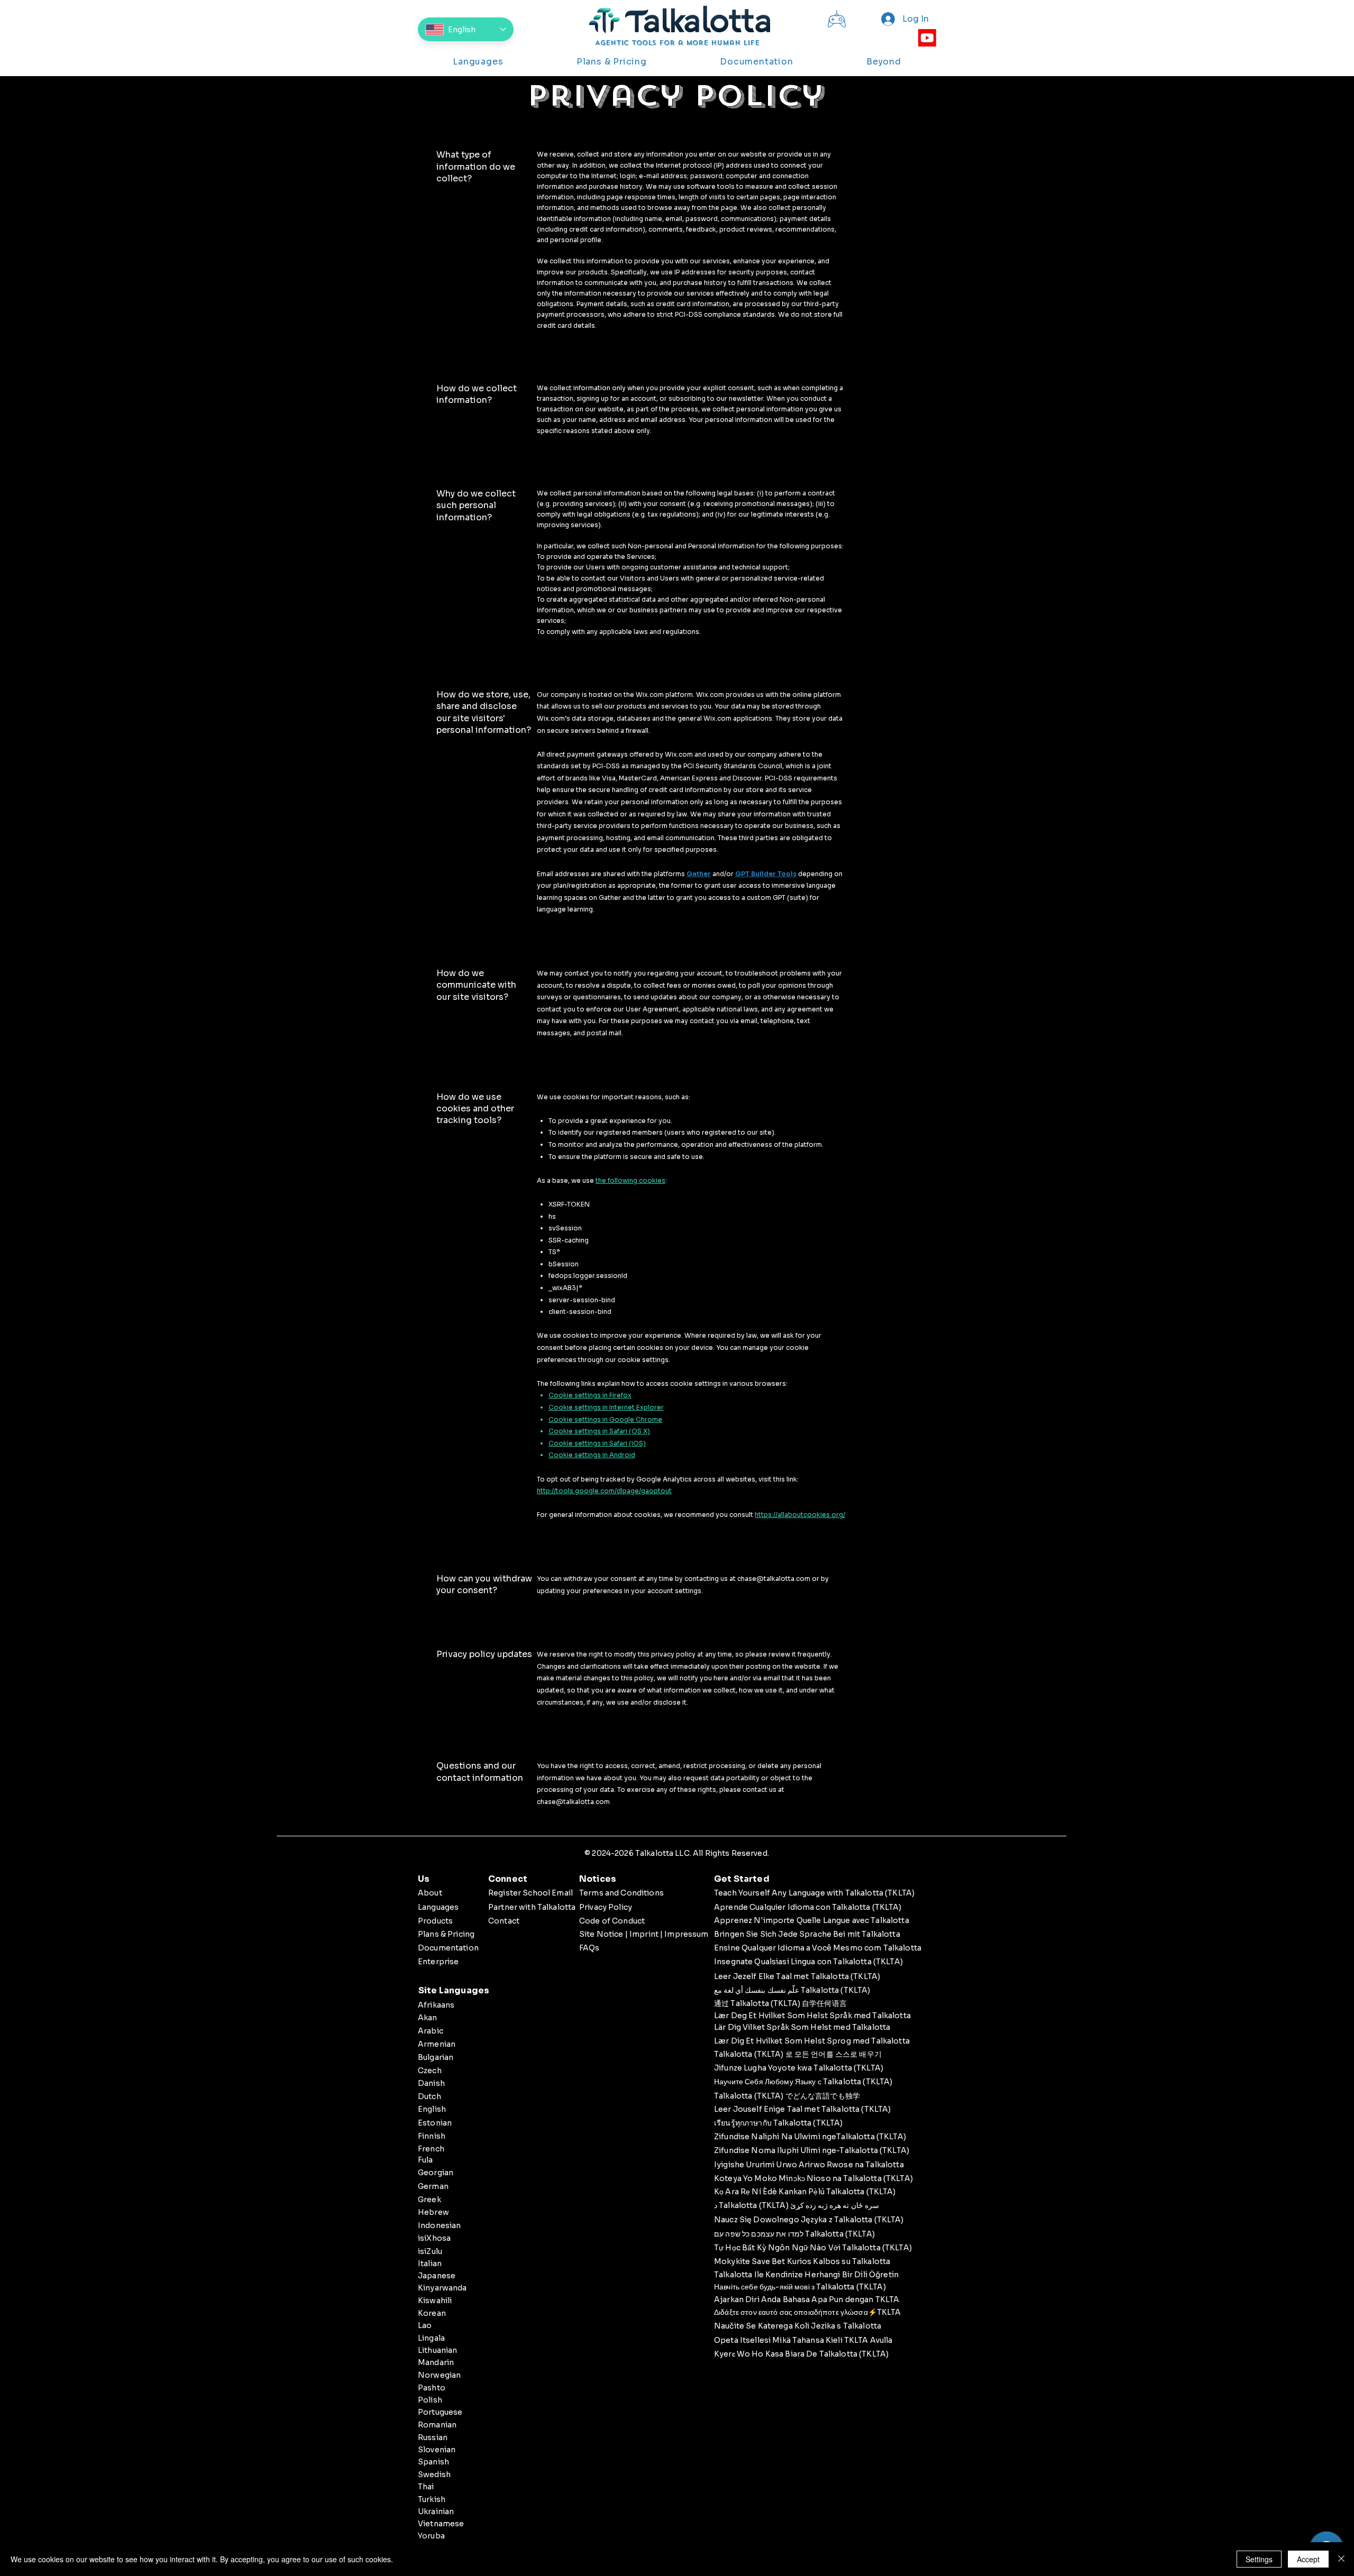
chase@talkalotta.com (774, 1579)
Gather (699, 874)
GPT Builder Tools (766, 874)
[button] (478, 61)
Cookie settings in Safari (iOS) (597, 1443)
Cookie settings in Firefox (590, 1395)
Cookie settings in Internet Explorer (606, 1407)
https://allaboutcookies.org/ (800, 1515)
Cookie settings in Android (592, 1455)
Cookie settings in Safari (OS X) (599, 1431)
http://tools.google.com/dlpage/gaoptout (604, 1491)
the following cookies (630, 1180)
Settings (1259, 2559)
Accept (1308, 2559)
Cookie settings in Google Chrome (605, 1419)
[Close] (1341, 2559)
